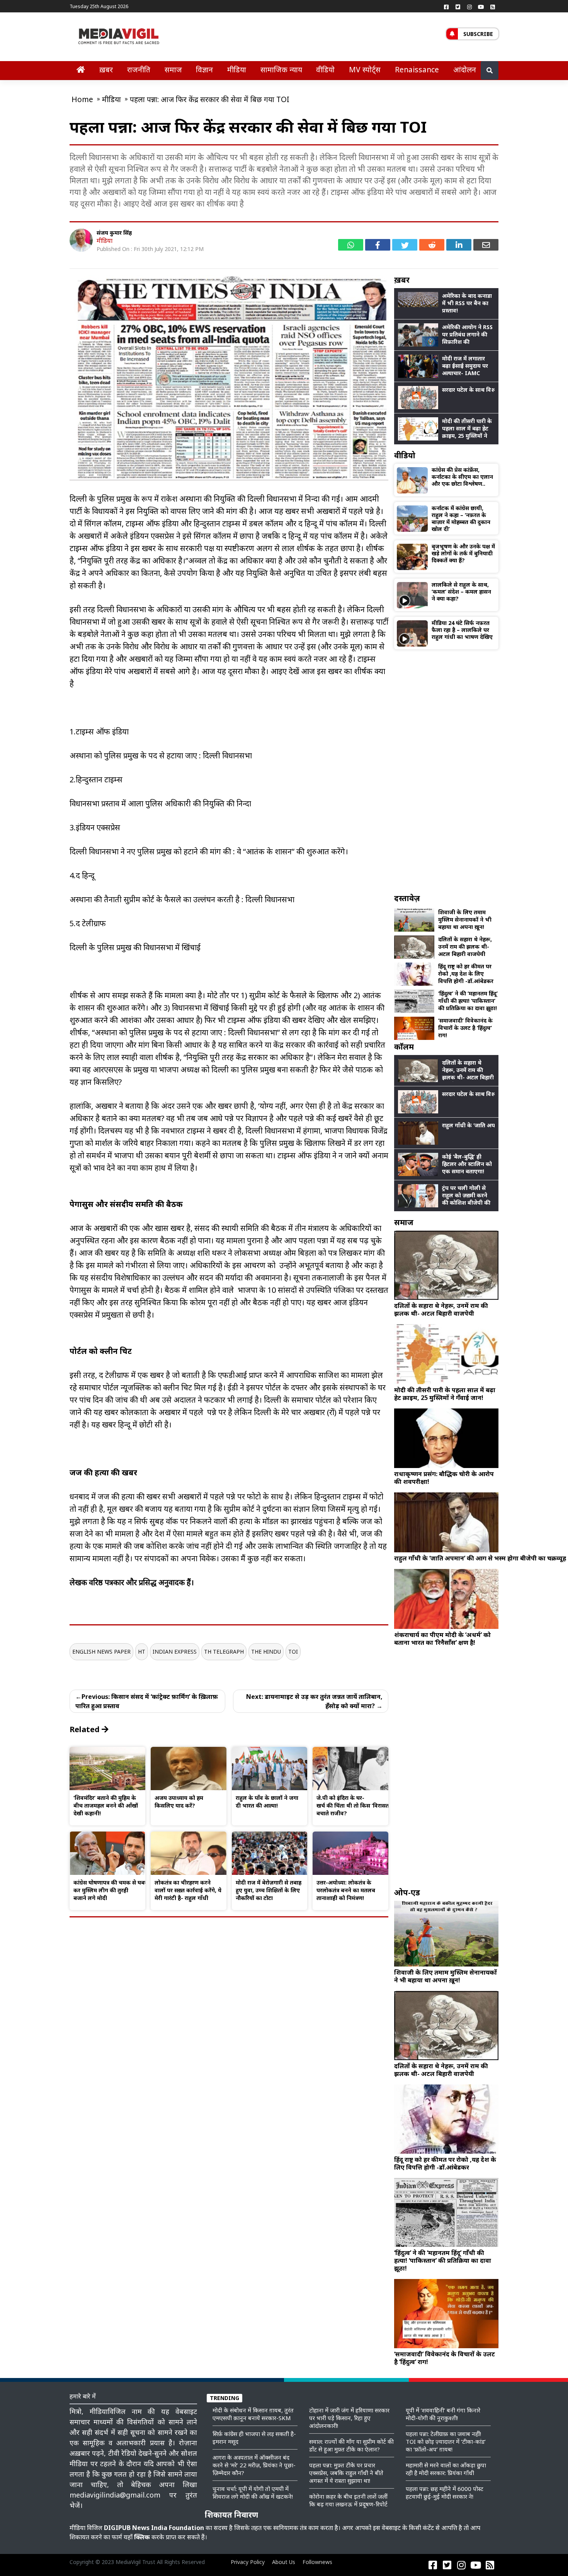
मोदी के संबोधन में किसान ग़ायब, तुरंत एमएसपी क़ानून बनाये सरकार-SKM (253, 2414)
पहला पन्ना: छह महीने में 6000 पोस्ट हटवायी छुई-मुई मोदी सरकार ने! (445, 2492)
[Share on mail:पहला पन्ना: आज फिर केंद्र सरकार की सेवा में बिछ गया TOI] (486, 245)
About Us (284, 2562)
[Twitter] (458, 7)
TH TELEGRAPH (224, 1652)
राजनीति (139, 69)
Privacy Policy (248, 2562)
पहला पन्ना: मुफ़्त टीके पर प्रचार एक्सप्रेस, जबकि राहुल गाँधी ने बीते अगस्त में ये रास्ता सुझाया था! (346, 2473)
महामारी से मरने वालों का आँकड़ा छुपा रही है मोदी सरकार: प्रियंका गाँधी (446, 2469)
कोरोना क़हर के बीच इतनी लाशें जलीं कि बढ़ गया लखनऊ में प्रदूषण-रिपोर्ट (348, 2500)
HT (142, 1652)
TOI (293, 1652)
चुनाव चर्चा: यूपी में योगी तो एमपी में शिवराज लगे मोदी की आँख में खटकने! (253, 2492)
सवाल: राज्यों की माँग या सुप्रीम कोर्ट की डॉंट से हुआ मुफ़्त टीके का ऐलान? (351, 2445)
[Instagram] (469, 7)
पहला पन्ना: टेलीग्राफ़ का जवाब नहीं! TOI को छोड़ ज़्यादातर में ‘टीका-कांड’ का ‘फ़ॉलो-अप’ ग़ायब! (446, 2441)
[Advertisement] (446, 771)
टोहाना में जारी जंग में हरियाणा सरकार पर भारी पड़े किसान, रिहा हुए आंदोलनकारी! (349, 2418)
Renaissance (417, 69)
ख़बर (106, 69)
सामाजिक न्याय (281, 69)
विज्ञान (204, 69)
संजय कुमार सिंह (114, 233)
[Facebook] (446, 7)
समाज (173, 69)
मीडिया (237, 69)
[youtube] (481, 7)
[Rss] (493, 7)
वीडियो (325, 69)
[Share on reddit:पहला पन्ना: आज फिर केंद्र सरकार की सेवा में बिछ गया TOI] (432, 245)
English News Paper (101, 1652)
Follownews (317, 2562)
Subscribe (478, 34)
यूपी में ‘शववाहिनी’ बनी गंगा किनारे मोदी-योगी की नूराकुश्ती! (443, 2414)
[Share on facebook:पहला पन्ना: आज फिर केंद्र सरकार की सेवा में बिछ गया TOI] (378, 245)
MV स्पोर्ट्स (365, 69)
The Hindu (266, 1652)
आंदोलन (465, 69)
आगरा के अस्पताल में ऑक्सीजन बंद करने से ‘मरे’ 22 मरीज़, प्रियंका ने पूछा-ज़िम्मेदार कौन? (254, 2465)
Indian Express (175, 1652)
